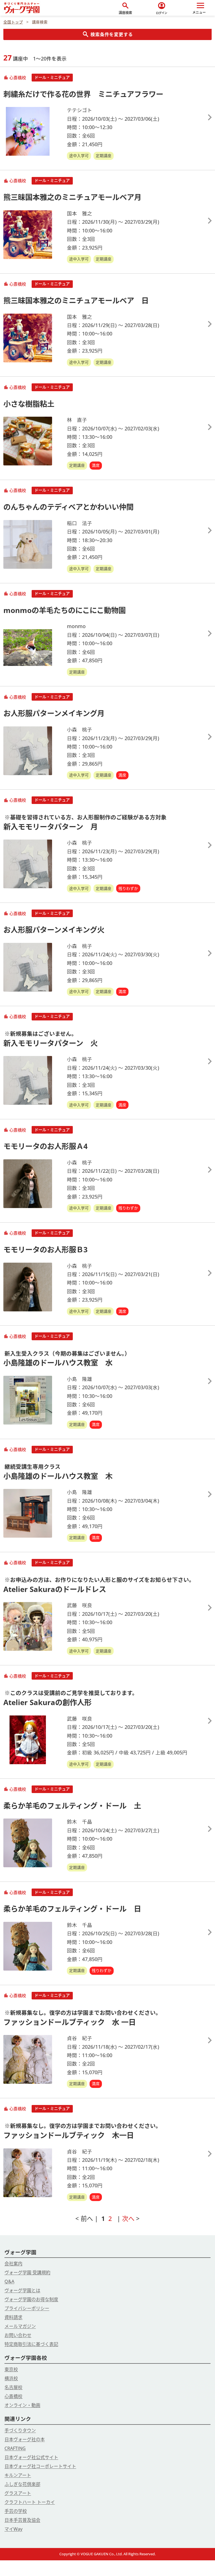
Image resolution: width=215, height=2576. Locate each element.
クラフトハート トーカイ (30, 2502)
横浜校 (11, 2378)
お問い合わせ (18, 2335)
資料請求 (13, 2317)
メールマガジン (20, 2326)
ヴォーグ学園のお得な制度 (31, 2299)
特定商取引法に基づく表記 (31, 2344)
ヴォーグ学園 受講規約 (27, 2272)
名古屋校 (13, 2387)
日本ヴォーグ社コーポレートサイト (40, 2466)
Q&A (9, 2281)
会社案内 (13, 2263)
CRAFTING (15, 2448)
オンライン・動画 (22, 2405)
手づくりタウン (20, 2430)
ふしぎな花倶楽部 (22, 2484)
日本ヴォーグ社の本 (25, 2439)
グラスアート (18, 2493)
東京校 (11, 2369)
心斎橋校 (13, 2396)
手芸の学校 (16, 2511)
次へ (129, 2219)
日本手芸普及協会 (22, 2520)
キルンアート (18, 2475)
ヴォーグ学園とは (22, 2290)
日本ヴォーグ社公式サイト (31, 2457)
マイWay (13, 2529)
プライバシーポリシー (27, 2308)
